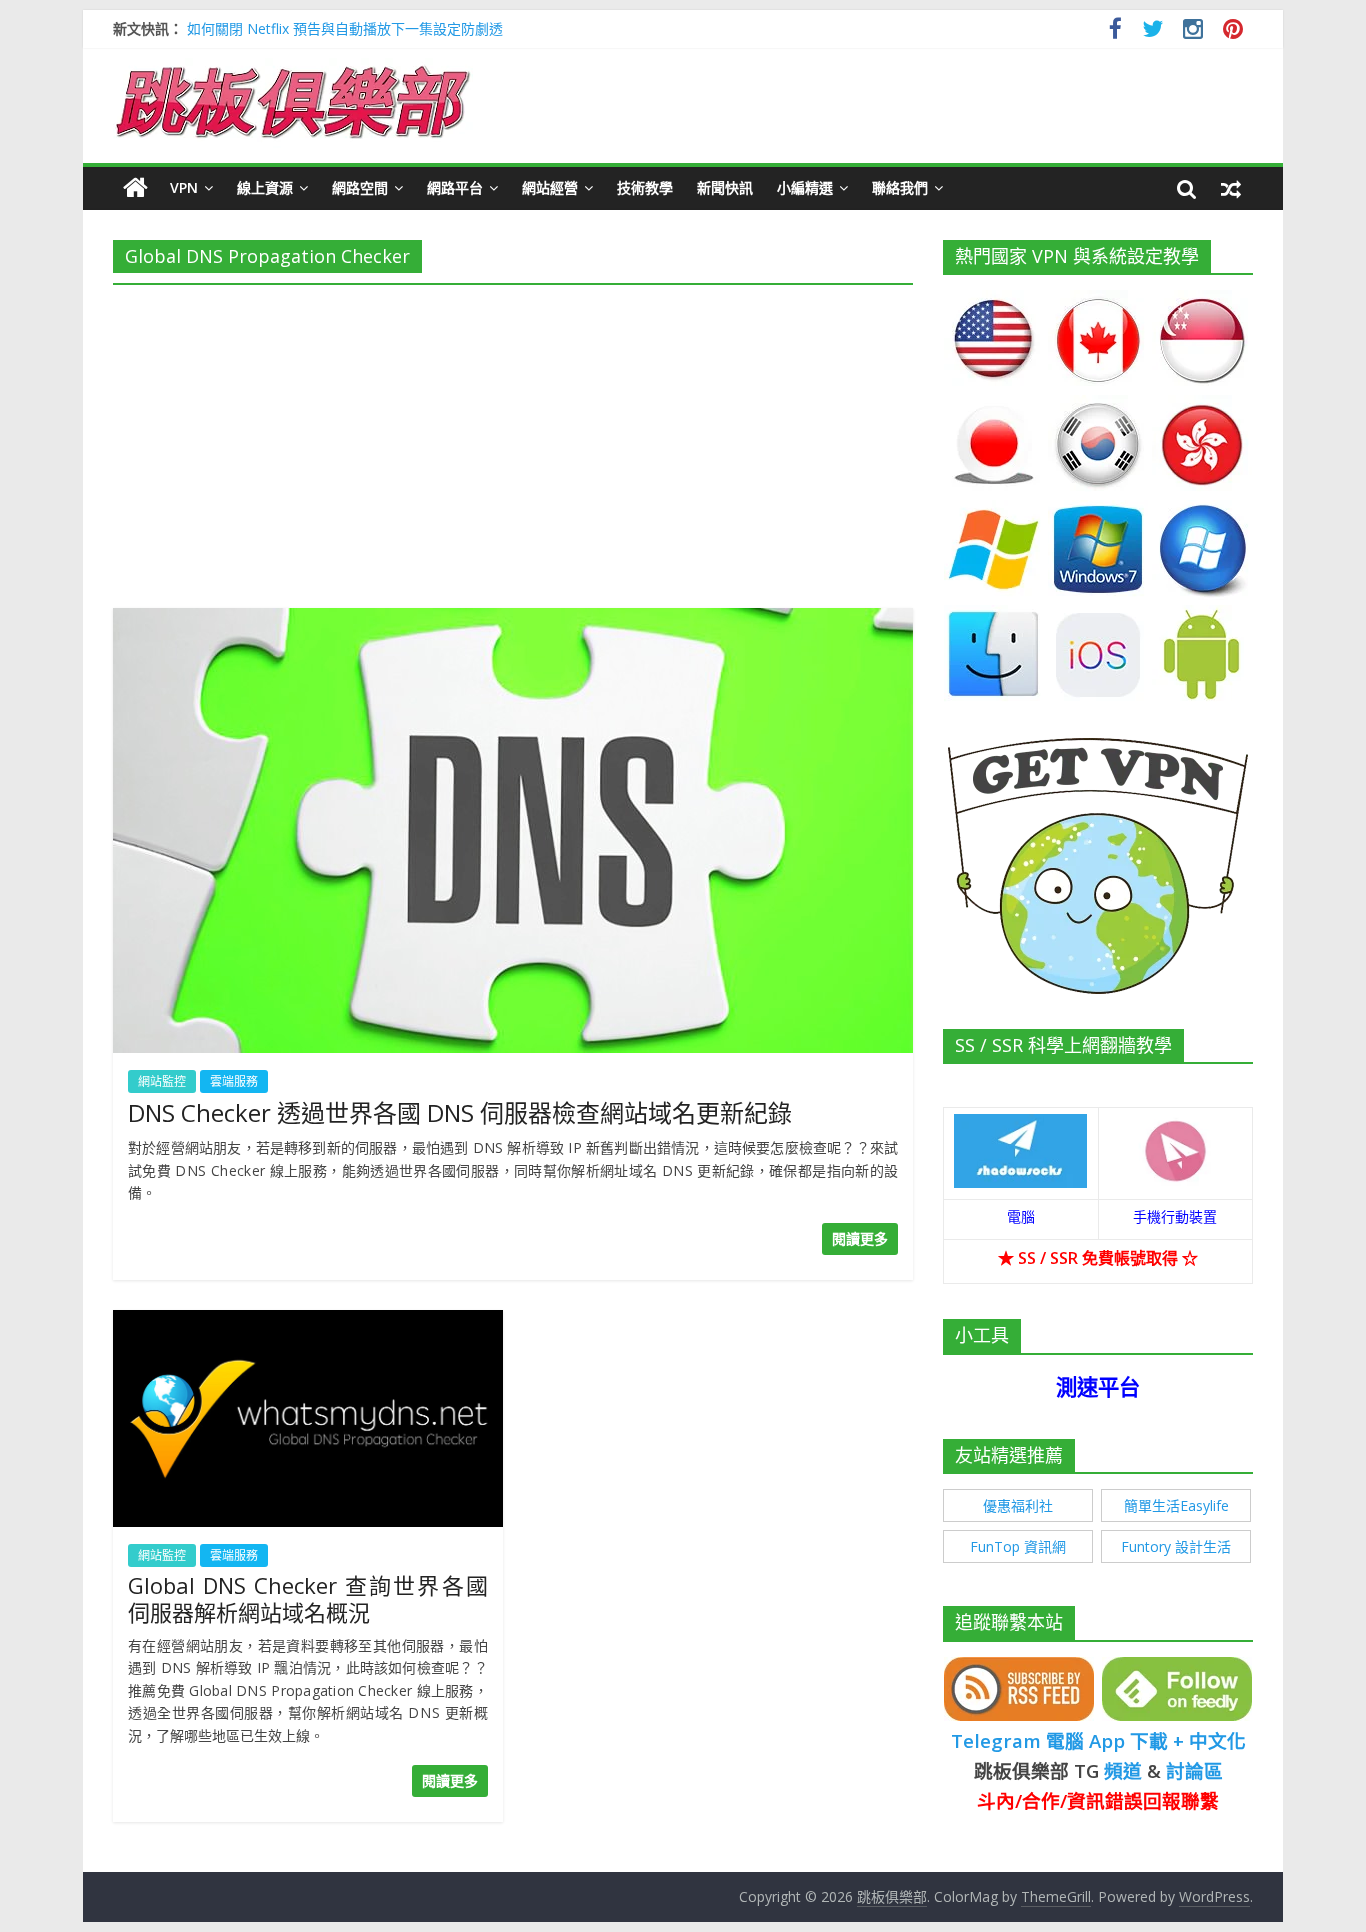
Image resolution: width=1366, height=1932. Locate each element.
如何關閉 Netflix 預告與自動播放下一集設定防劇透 (345, 28)
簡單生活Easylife (1176, 1505)
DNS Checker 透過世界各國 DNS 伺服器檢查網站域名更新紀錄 (460, 1112)
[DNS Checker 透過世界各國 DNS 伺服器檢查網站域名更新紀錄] (513, 620)
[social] (1115, 31)
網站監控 (162, 1081)
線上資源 (265, 187)
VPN (184, 187)
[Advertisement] (513, 440)
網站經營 (550, 187)
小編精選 (805, 187)
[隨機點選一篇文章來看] (1231, 188)
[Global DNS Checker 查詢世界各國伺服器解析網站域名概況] (308, 1322)
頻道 (1123, 1770)
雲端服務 (234, 1081)
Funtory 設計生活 (1176, 1546)
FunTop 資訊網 (1018, 1546)
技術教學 (645, 187)
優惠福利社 (1018, 1505)
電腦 (1021, 1216)
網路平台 (455, 187)
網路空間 (360, 187)
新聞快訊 (725, 187)
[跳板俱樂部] (293, 70)
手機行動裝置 (1175, 1216)
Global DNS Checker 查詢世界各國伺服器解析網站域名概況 (308, 1598)
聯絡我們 (900, 187)
